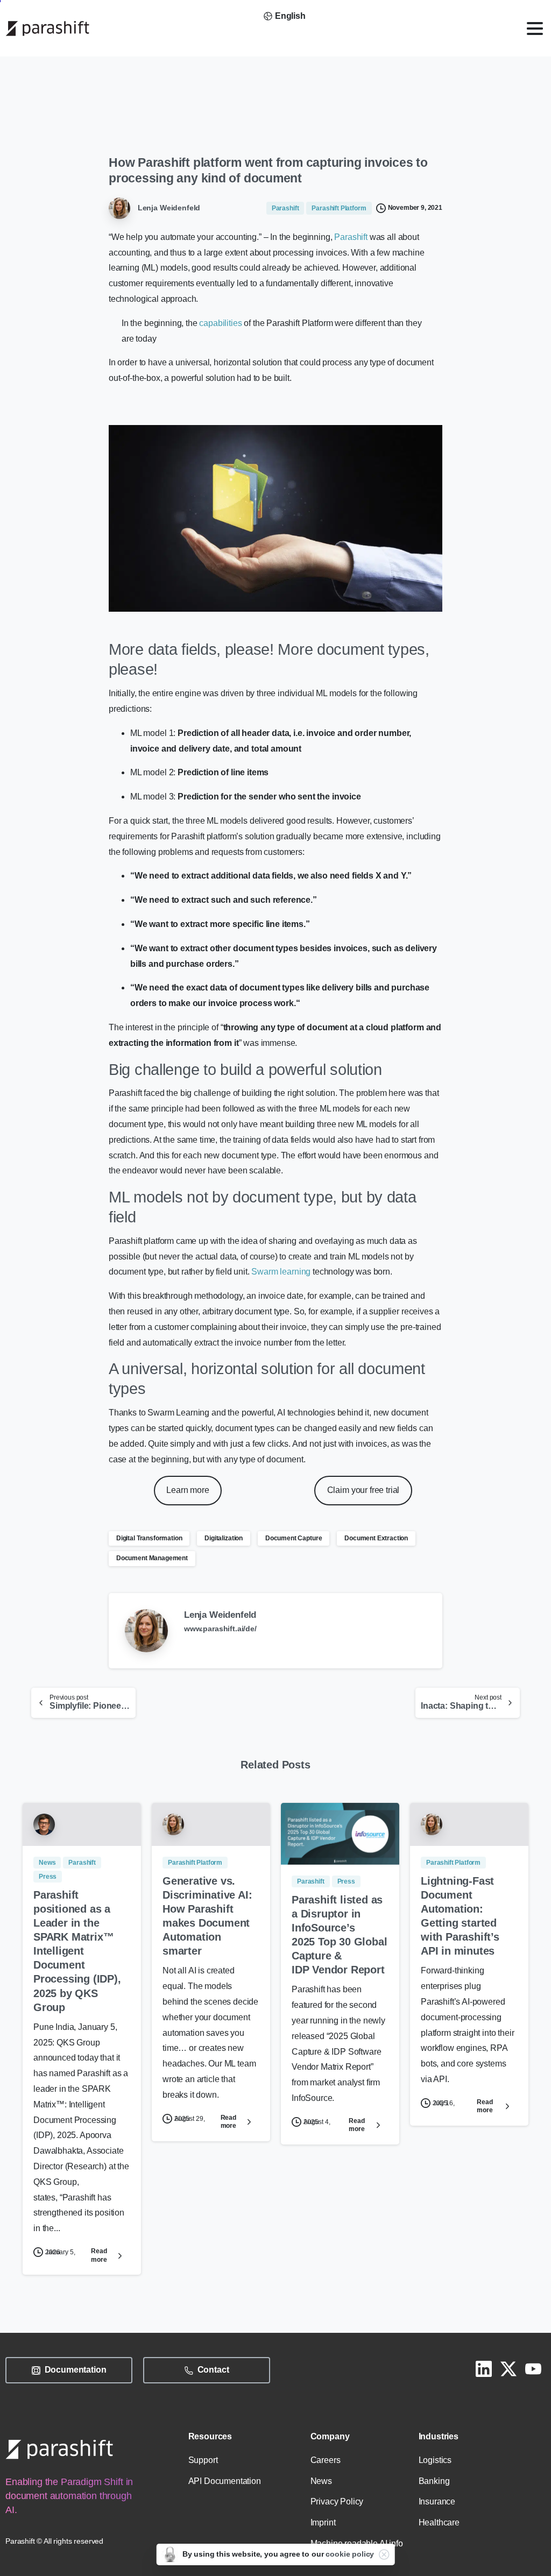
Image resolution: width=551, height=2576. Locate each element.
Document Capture (294, 1538)
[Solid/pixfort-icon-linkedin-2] (484, 2368)
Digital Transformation (149, 1538)
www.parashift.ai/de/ (220, 1629)
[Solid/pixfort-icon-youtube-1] (533, 2368)
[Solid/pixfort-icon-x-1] (508, 2368)
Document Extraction (376, 1538)
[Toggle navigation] (535, 29)
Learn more (188, 1490)
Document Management (152, 1558)
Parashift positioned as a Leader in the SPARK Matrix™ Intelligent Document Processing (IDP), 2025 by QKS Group (77, 1951)
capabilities (220, 323)
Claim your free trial (363, 1490)
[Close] (384, 2554)
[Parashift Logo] (59, 2449)
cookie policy (350, 2554)
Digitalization (224, 1538)
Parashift (352, 237)
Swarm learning (281, 1272)
